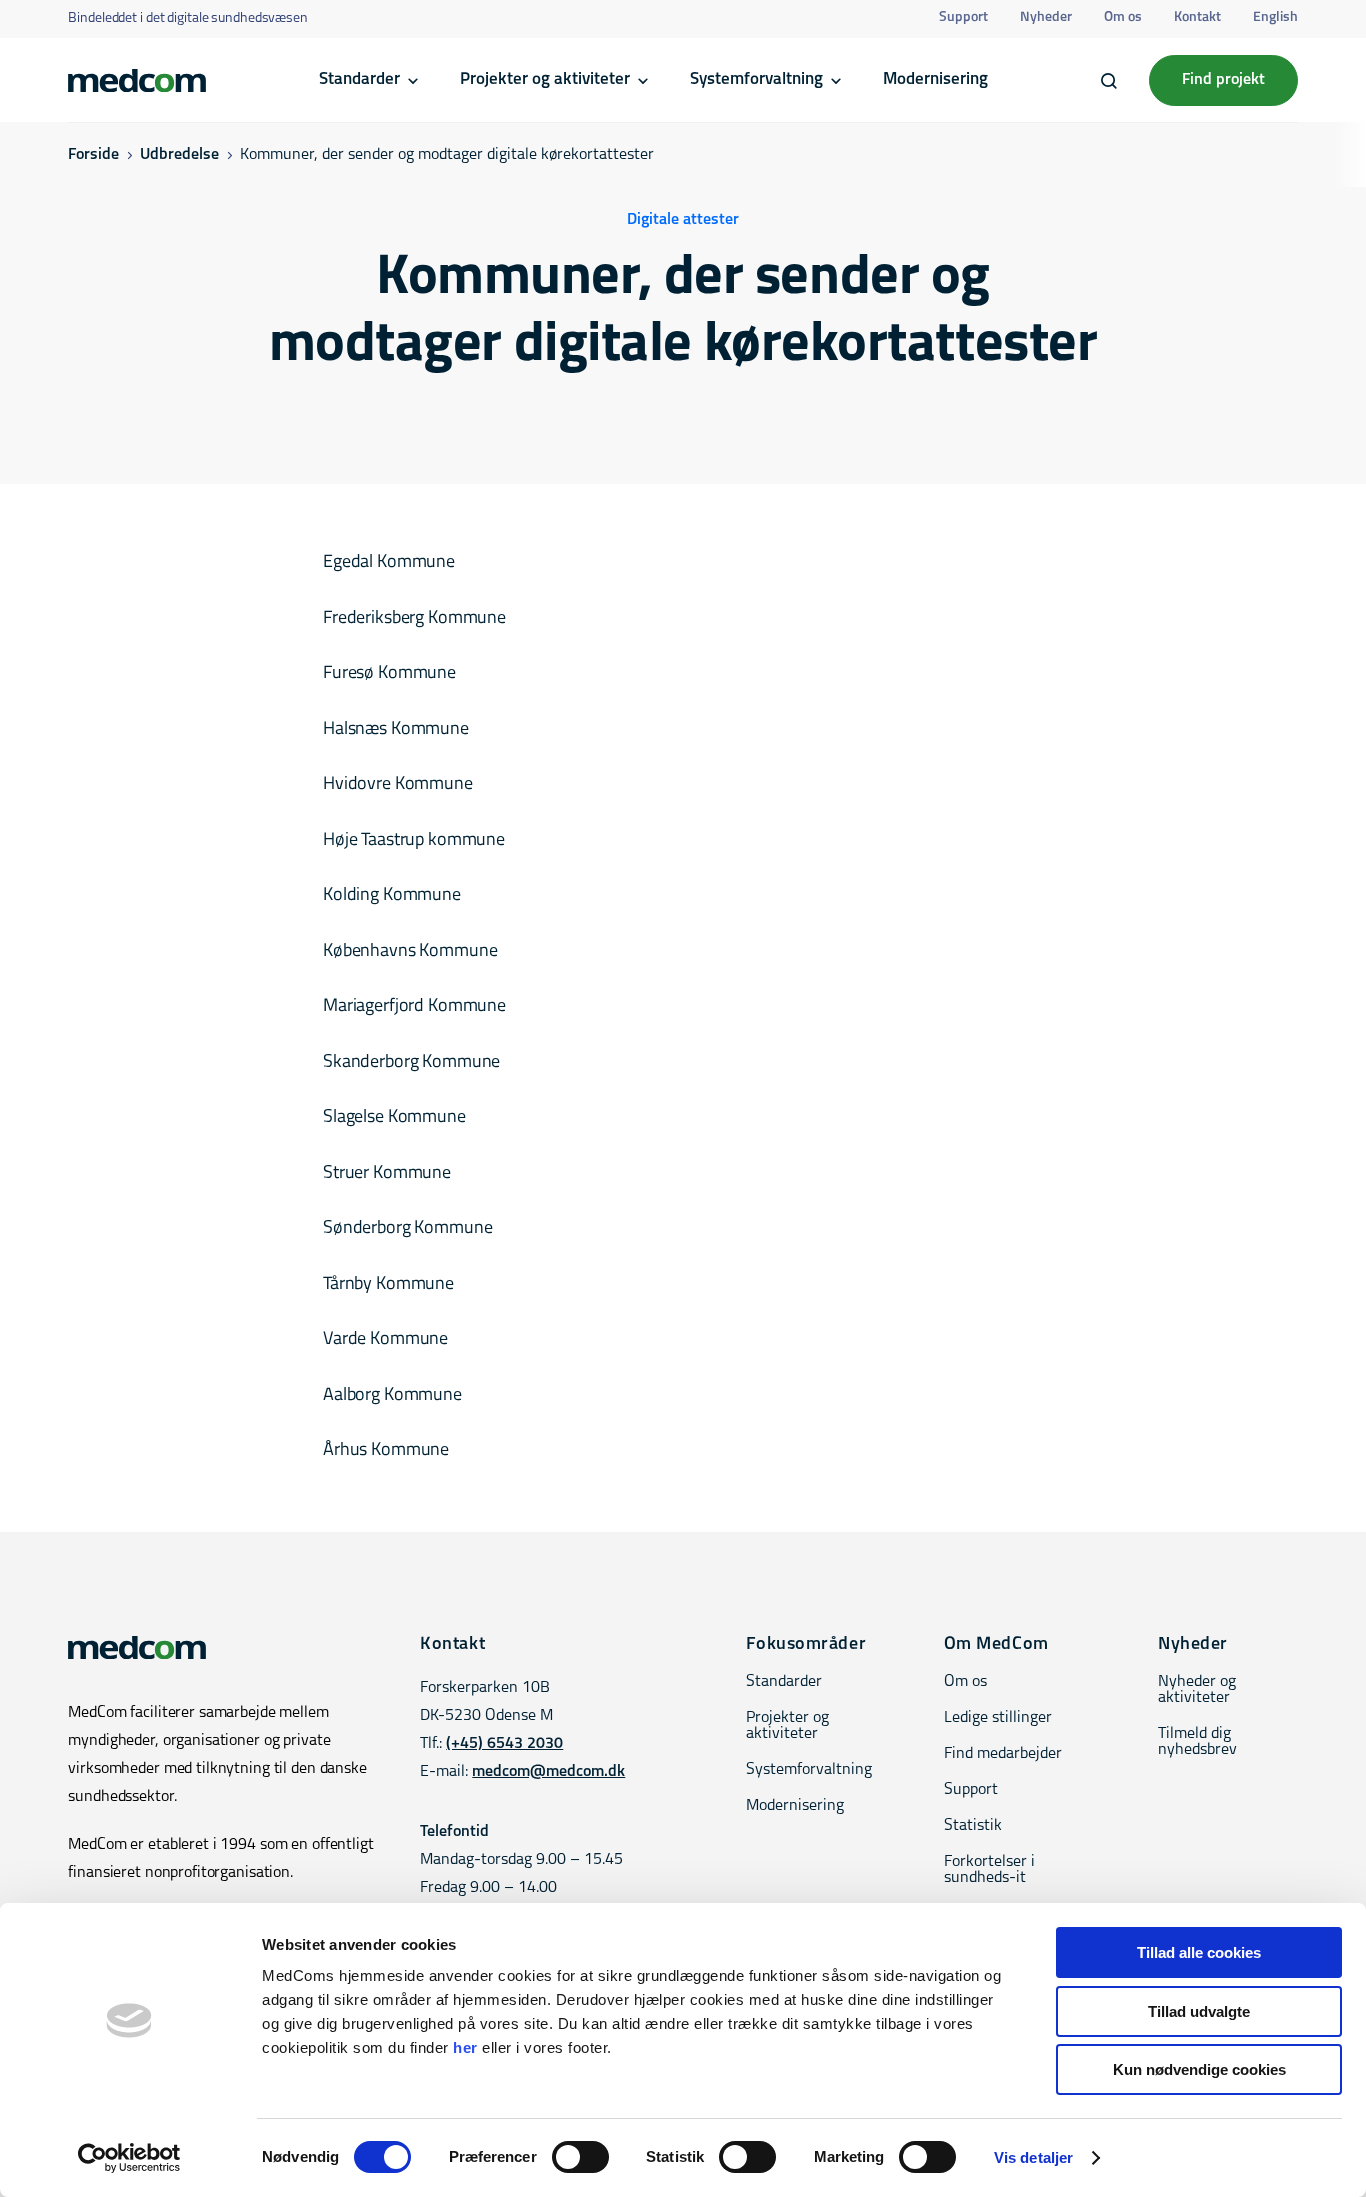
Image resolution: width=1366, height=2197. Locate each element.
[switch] (580, 2157)
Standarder (359, 79)
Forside (93, 155)
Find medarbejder (1003, 1754)
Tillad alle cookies (1199, 1952)
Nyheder (1046, 17)
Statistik (973, 1826)
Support (963, 17)
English (1275, 17)
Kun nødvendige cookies (1199, 2069)
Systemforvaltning (756, 79)
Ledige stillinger (998, 1718)
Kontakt (1197, 17)
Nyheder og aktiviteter (1197, 1690)
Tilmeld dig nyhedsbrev (1197, 1742)
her (465, 2047)
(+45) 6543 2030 (504, 1744)
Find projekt (1223, 80)
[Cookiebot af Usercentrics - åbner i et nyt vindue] (129, 2158)
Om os (1123, 17)
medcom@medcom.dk (548, 1772)
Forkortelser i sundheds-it (989, 1870)
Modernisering (935, 79)
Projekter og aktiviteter (545, 79)
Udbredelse (179, 155)
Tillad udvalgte (1199, 2011)
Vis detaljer (1033, 2157)
